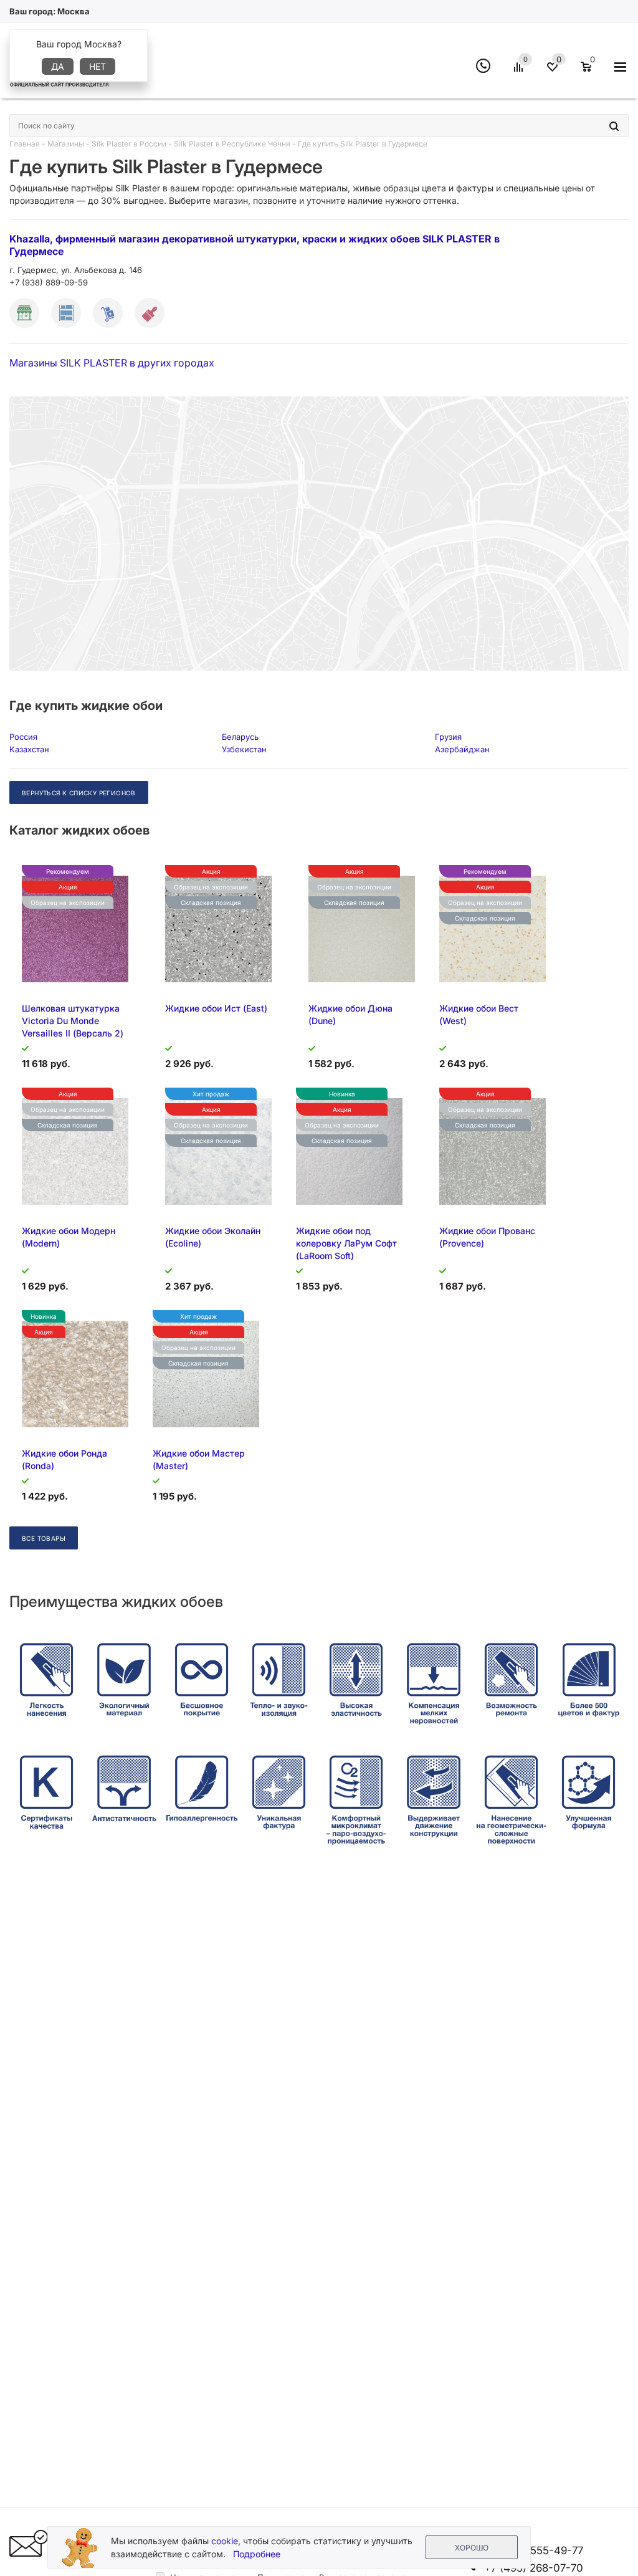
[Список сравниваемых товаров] (520, 72)
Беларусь (240, 737)
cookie (225, 2541)
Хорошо (472, 2548)
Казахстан (29, 749)
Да (58, 66)
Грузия (448, 737)
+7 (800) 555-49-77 (534, 2550)
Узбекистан (244, 749)
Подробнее (257, 2554)
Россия (23, 737)
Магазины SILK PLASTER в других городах (112, 363)
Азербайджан (462, 749)
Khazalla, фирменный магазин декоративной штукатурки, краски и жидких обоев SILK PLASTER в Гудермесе (255, 245)
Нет (98, 66)
